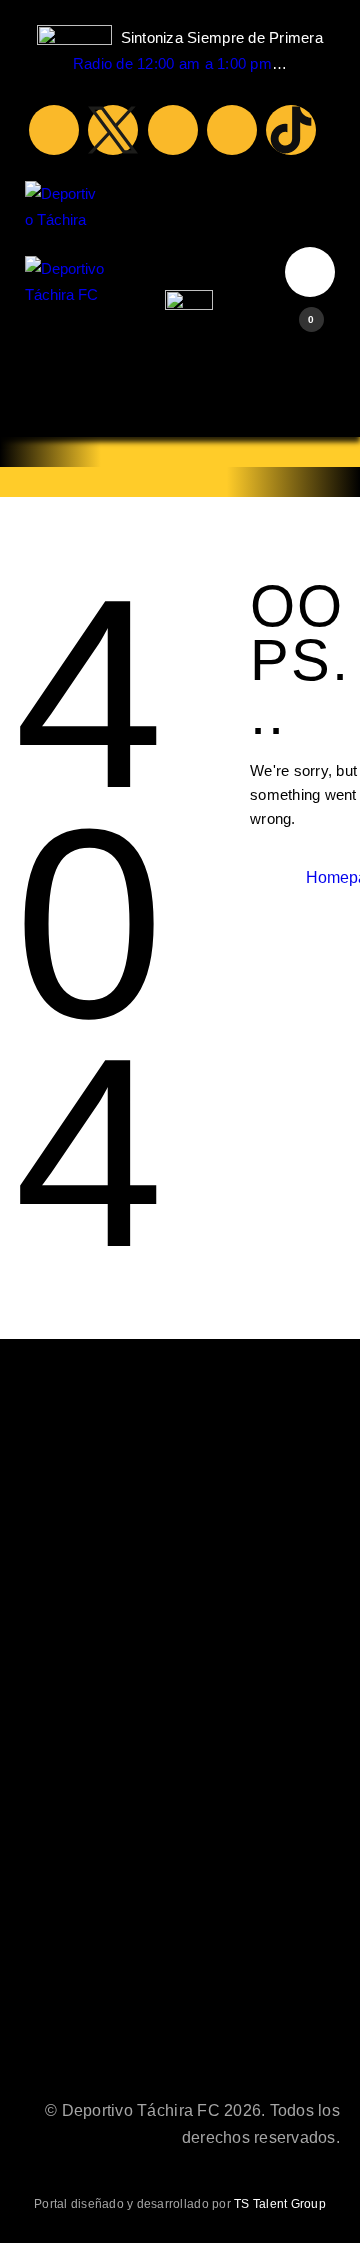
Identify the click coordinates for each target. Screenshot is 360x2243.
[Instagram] (232, 130)
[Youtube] (173, 130)
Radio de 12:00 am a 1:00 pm (172, 63)
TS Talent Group (280, 2204)
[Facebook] (54, 130)
